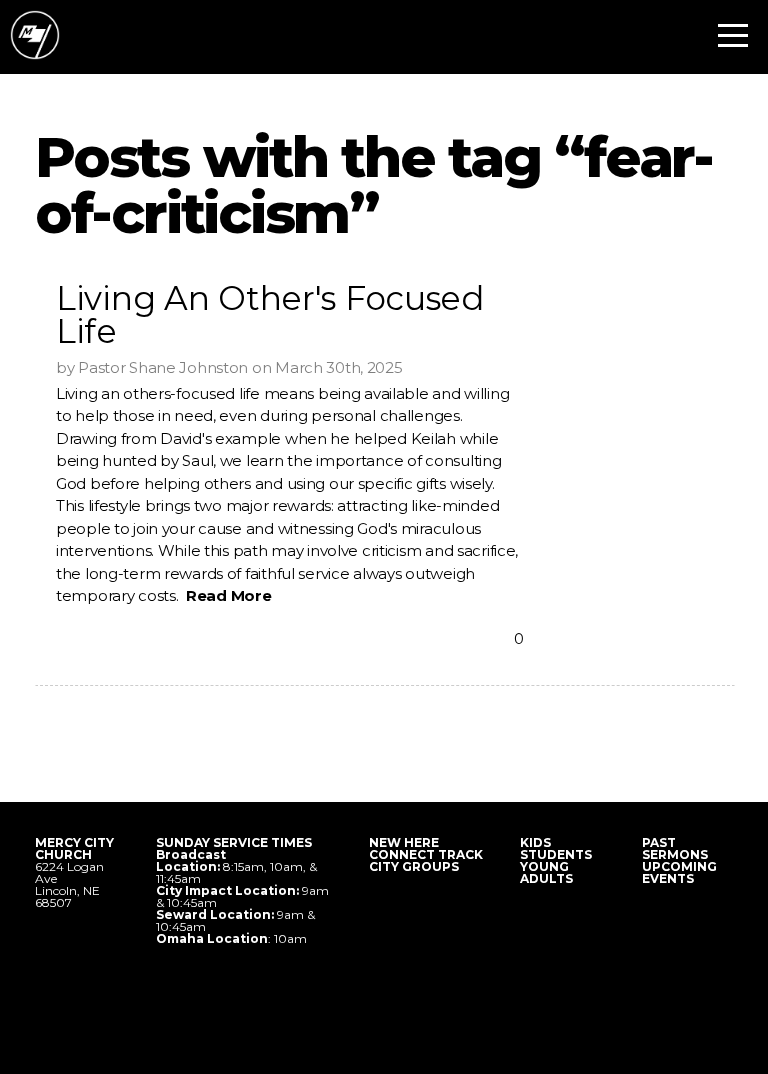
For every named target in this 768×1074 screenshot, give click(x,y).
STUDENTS (556, 854)
